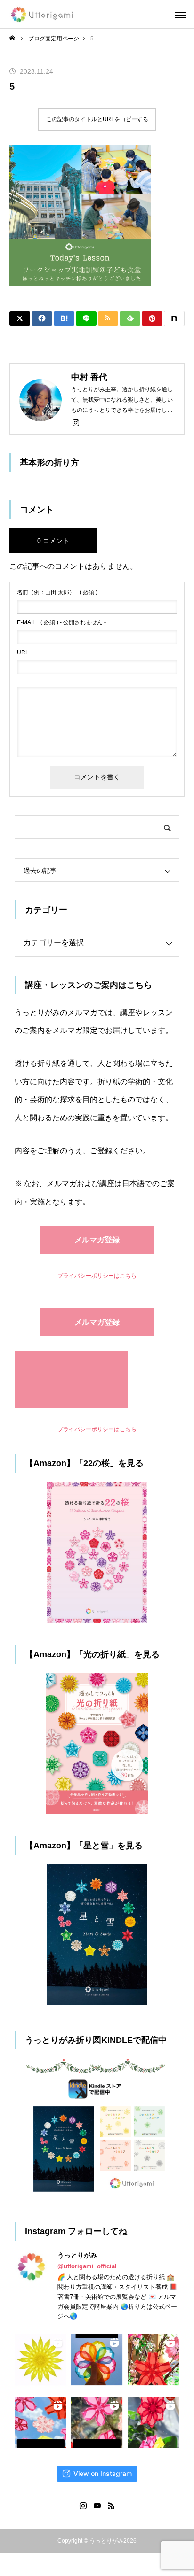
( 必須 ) (57, 592)
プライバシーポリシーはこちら (97, 1276)
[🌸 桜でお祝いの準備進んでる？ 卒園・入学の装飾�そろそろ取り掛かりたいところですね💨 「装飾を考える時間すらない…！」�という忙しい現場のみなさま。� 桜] (41, 2423)
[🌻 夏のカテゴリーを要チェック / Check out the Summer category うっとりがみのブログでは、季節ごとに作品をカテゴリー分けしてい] (41, 2360)
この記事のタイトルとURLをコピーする (97, 119)
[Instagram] (76, 422)
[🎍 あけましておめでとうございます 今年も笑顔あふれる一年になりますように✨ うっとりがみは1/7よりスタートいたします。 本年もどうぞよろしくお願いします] (153, 2423)
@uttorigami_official (87, 2266)
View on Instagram (103, 2473)
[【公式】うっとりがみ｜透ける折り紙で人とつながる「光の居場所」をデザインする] (43, 14)
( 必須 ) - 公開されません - (61, 622)
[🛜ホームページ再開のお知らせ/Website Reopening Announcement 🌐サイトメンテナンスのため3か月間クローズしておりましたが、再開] (97, 2360)
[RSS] (111, 2506)
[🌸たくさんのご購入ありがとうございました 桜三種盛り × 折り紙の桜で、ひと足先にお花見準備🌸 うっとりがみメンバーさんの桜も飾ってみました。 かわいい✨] (153, 2360)
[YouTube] (97, 2506)
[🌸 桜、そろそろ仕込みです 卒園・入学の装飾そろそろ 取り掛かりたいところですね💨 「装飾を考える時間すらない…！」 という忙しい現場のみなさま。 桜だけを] (97, 2423)
